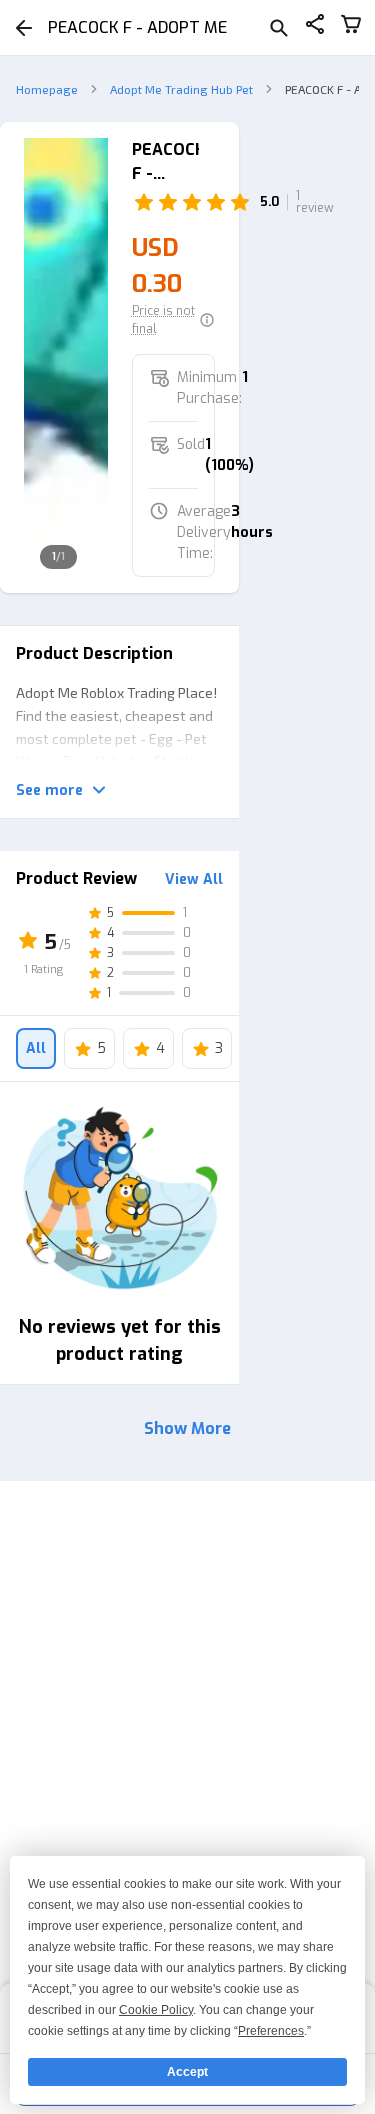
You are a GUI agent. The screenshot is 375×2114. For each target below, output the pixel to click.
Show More (187, 1428)
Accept (187, 2072)
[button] (174, 320)
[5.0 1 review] (174, 202)
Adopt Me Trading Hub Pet (181, 89)
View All (194, 879)
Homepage (47, 89)
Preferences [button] (271, 2031)
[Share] (315, 27)
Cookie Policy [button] (156, 2010)
